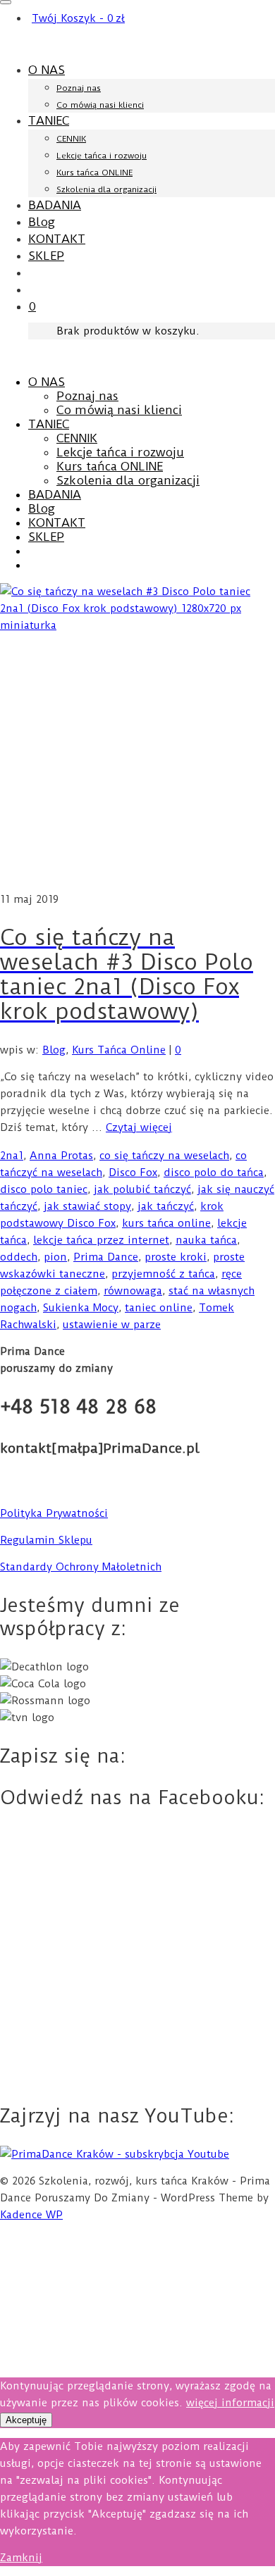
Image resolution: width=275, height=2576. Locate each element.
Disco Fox (133, 1173)
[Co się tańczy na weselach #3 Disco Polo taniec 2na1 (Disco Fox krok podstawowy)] (137, 737)
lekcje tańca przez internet (101, 1240)
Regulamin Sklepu (46, 1540)
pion (55, 1257)
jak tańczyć (166, 1206)
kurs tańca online (166, 1223)
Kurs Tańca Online (119, 1050)
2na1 (12, 1156)
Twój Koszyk (78, 18)
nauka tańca (206, 1240)
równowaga (133, 1291)
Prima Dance (106, 1257)
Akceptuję (26, 2420)
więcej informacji (230, 2403)
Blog (54, 1050)
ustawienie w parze (112, 1325)
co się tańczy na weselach (164, 1156)
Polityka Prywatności (54, 1513)
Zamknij (21, 2558)
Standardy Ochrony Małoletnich (81, 1567)
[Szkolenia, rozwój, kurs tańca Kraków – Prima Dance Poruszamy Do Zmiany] (137, 44)
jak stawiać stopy (87, 1206)
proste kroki (176, 1257)
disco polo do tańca (214, 1173)
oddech (19, 1257)
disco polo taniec (44, 1189)
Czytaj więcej (139, 1127)
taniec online (159, 1308)
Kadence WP (31, 2215)
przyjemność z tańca (163, 1274)
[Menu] (6, 2)
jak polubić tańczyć (142, 1189)
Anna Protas (61, 1156)
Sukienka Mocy (81, 1308)
